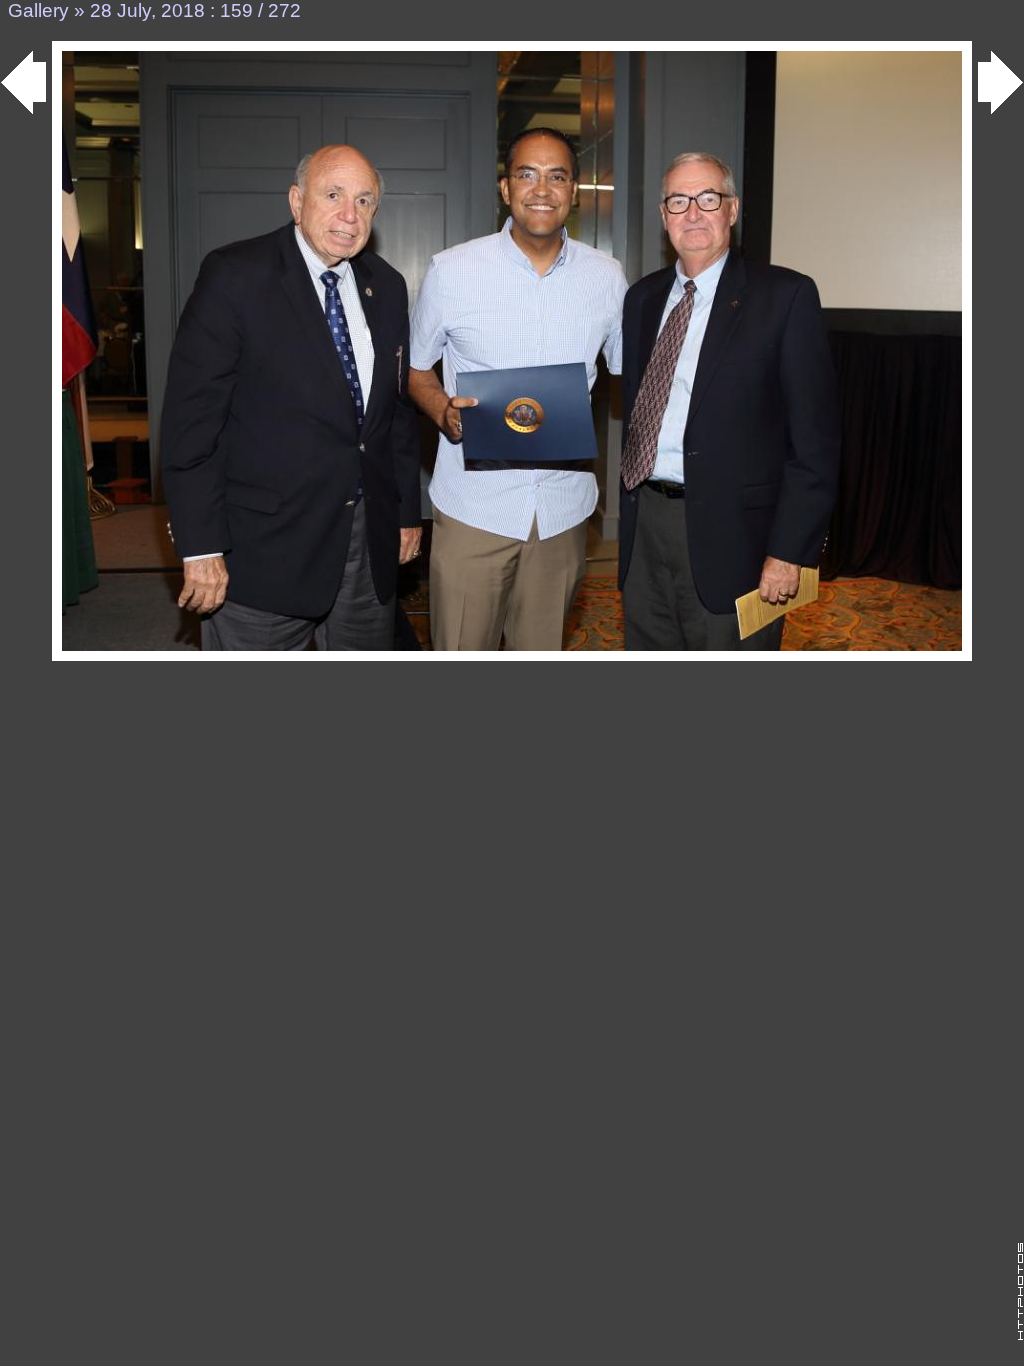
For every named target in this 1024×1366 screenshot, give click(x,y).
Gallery (38, 10)
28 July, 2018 (147, 10)
